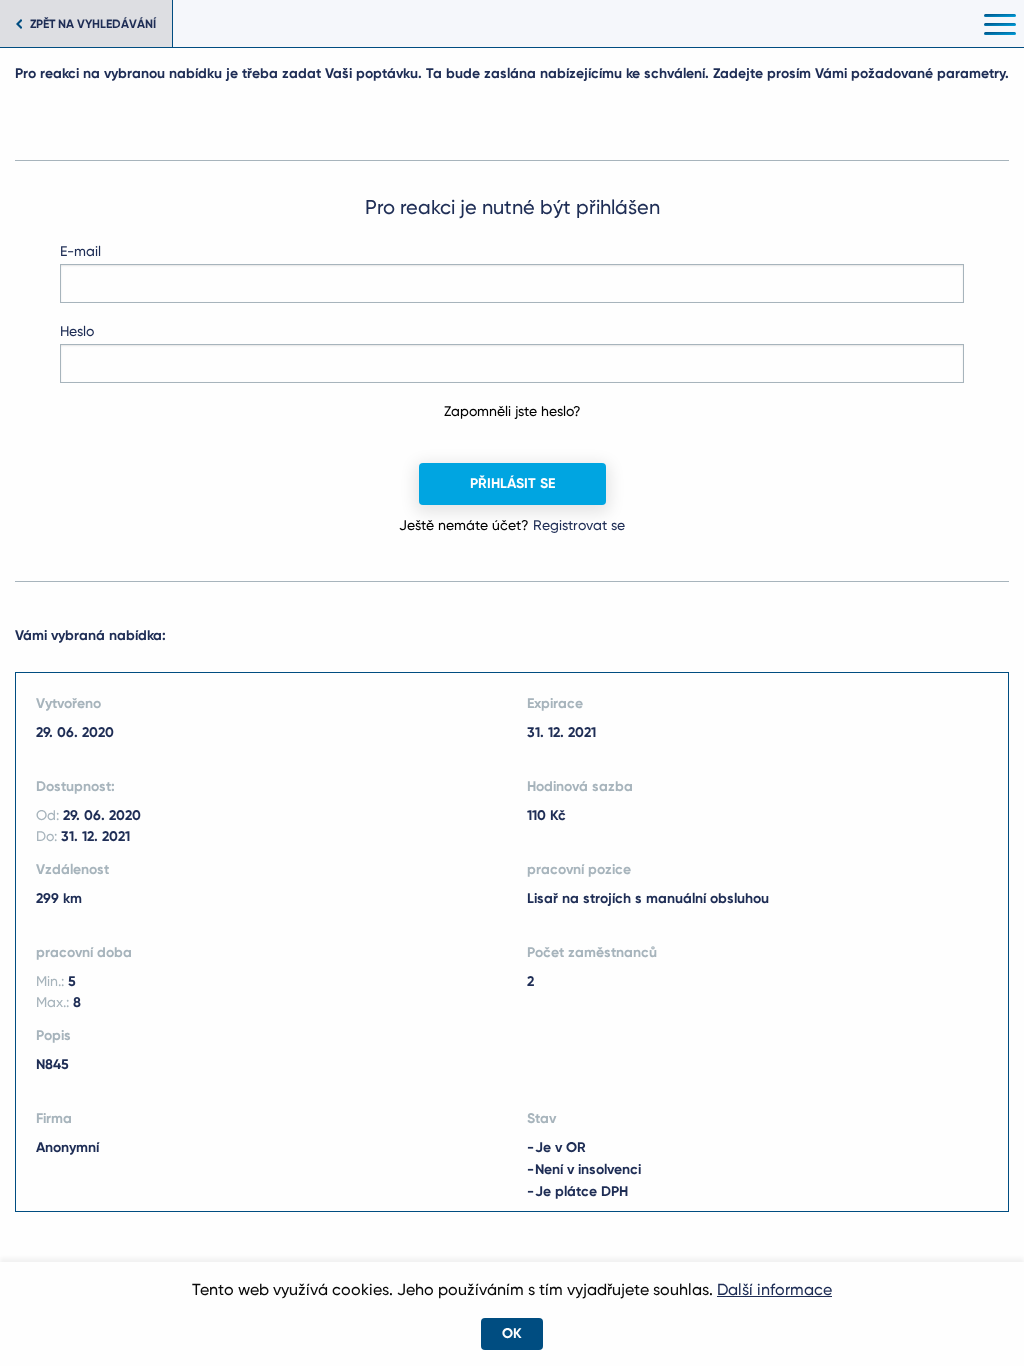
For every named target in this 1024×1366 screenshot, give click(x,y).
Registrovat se (579, 525)
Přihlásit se (512, 483)
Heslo (77, 331)
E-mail (80, 251)
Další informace (774, 1289)
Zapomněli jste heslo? (512, 411)
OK (512, 1333)
